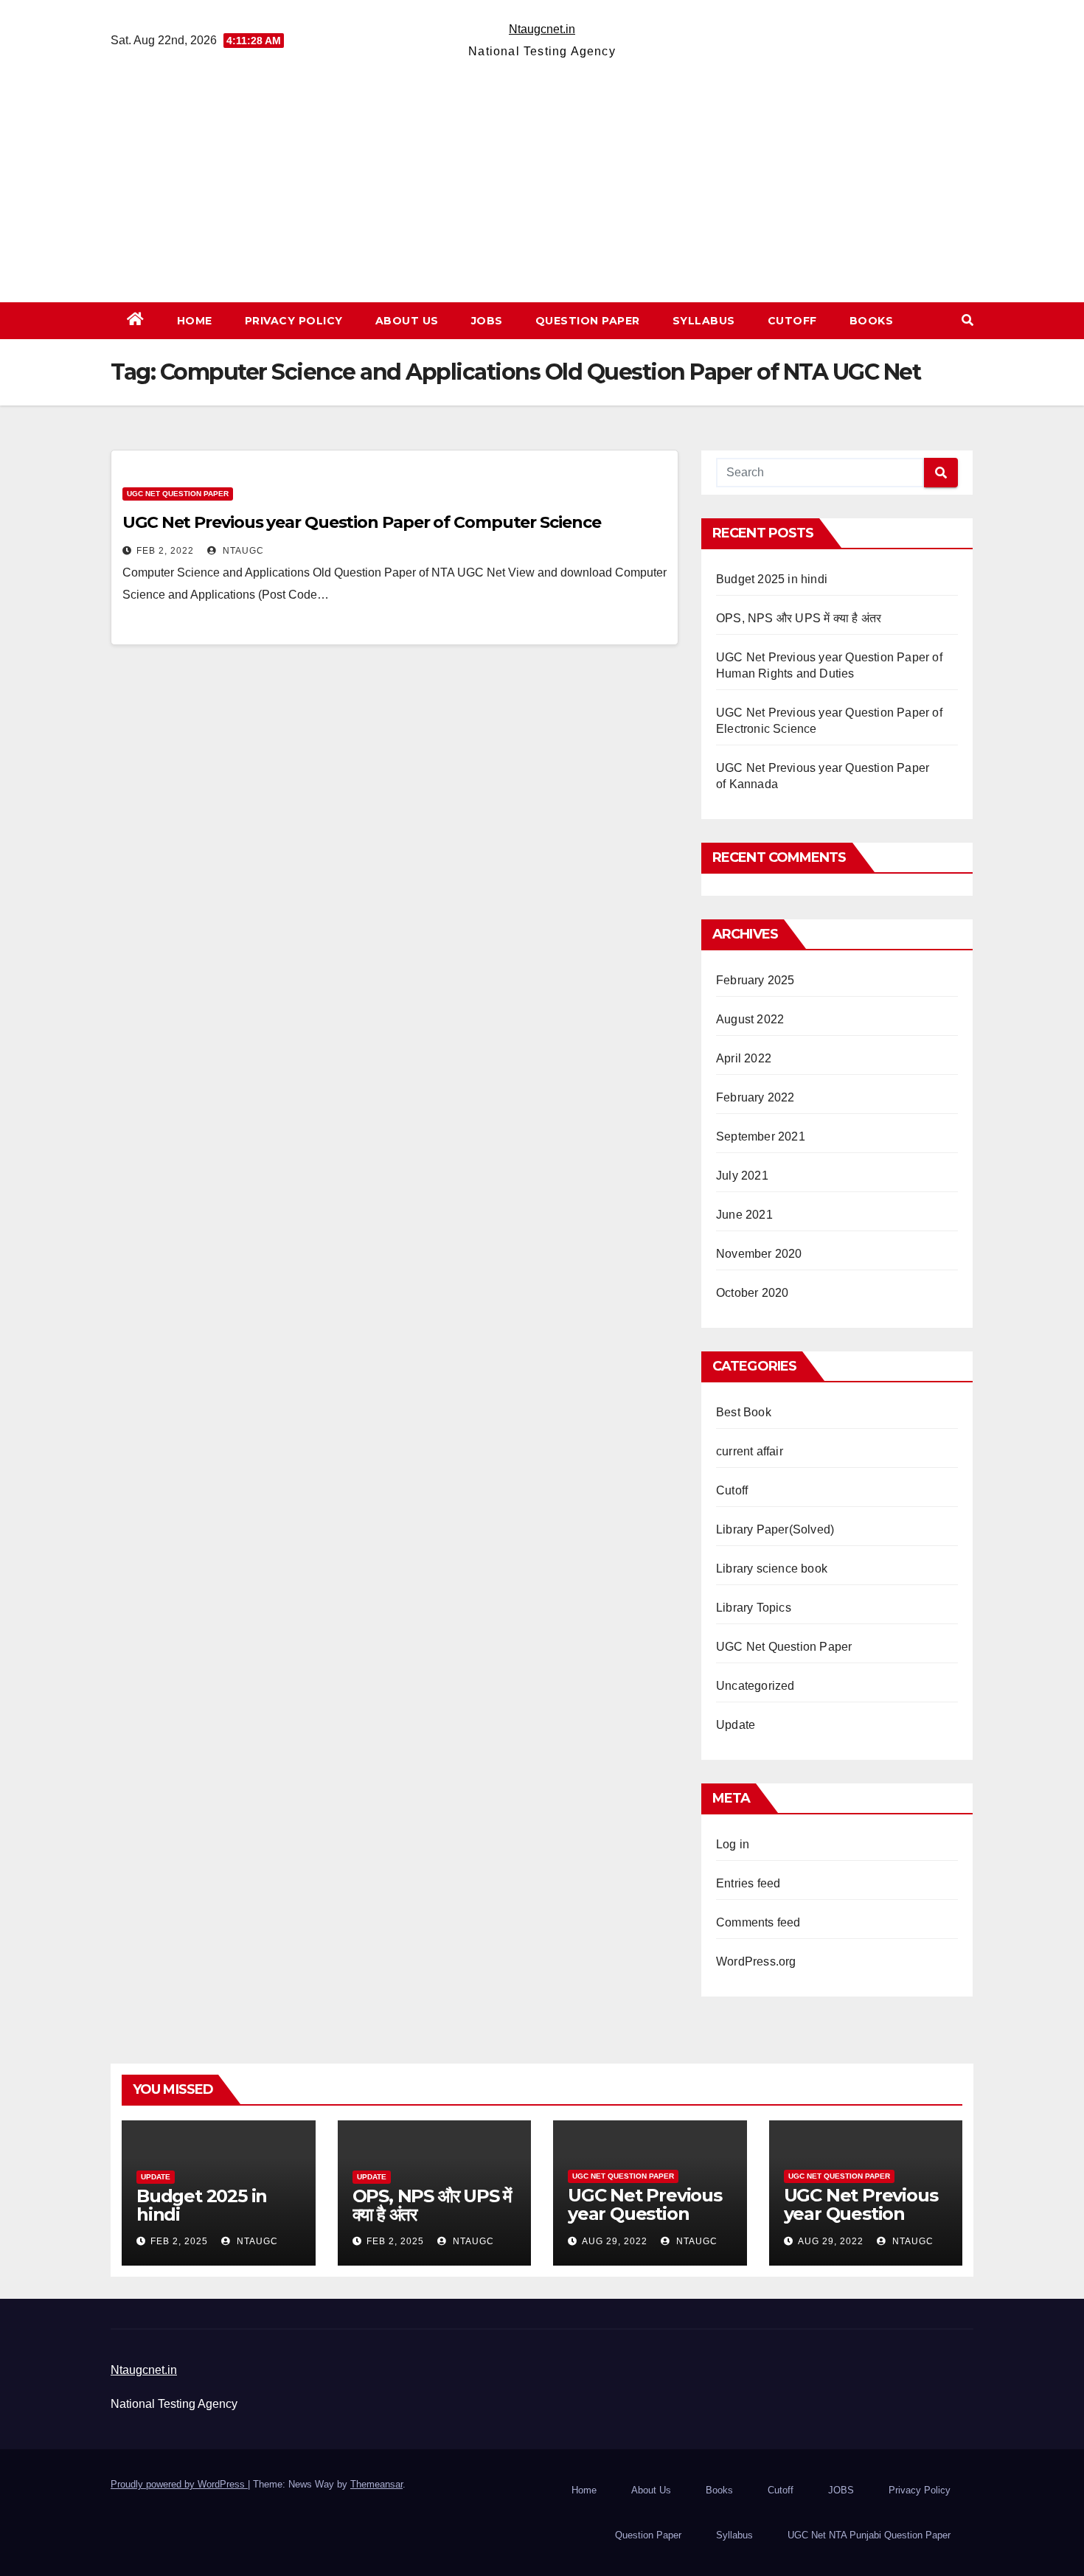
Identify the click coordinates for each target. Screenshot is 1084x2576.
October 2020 (752, 1293)
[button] (967, 320)
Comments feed (758, 1922)
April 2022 (744, 1058)
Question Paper (588, 321)
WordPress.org (756, 1961)
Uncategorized (755, 1686)
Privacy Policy (294, 321)
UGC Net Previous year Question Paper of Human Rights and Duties (645, 2223)
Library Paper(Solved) (775, 1529)
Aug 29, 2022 (615, 2241)
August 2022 (750, 1019)
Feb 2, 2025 (179, 2241)
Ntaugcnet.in (542, 29)
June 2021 (744, 1215)
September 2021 (761, 1136)
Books (872, 321)
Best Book (744, 1412)
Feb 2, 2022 (165, 551)
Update (736, 1725)
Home (195, 321)
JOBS (487, 321)
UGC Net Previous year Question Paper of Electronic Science (863, 2223)
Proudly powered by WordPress (179, 2484)
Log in (733, 1844)
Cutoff (792, 321)
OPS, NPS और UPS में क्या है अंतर (799, 618)
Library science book (772, 1569)
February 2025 (755, 980)
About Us (407, 321)
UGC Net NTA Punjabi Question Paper (869, 2535)
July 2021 (742, 1176)
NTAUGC (242, 551)
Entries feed (748, 1883)
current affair (750, 1451)
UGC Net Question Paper (178, 494)
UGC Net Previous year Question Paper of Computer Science (361, 522)
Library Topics (754, 1608)
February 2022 (755, 1097)
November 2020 (759, 1254)
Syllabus (704, 321)
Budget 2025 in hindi (772, 579)
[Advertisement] (542, 173)
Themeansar (376, 2484)
